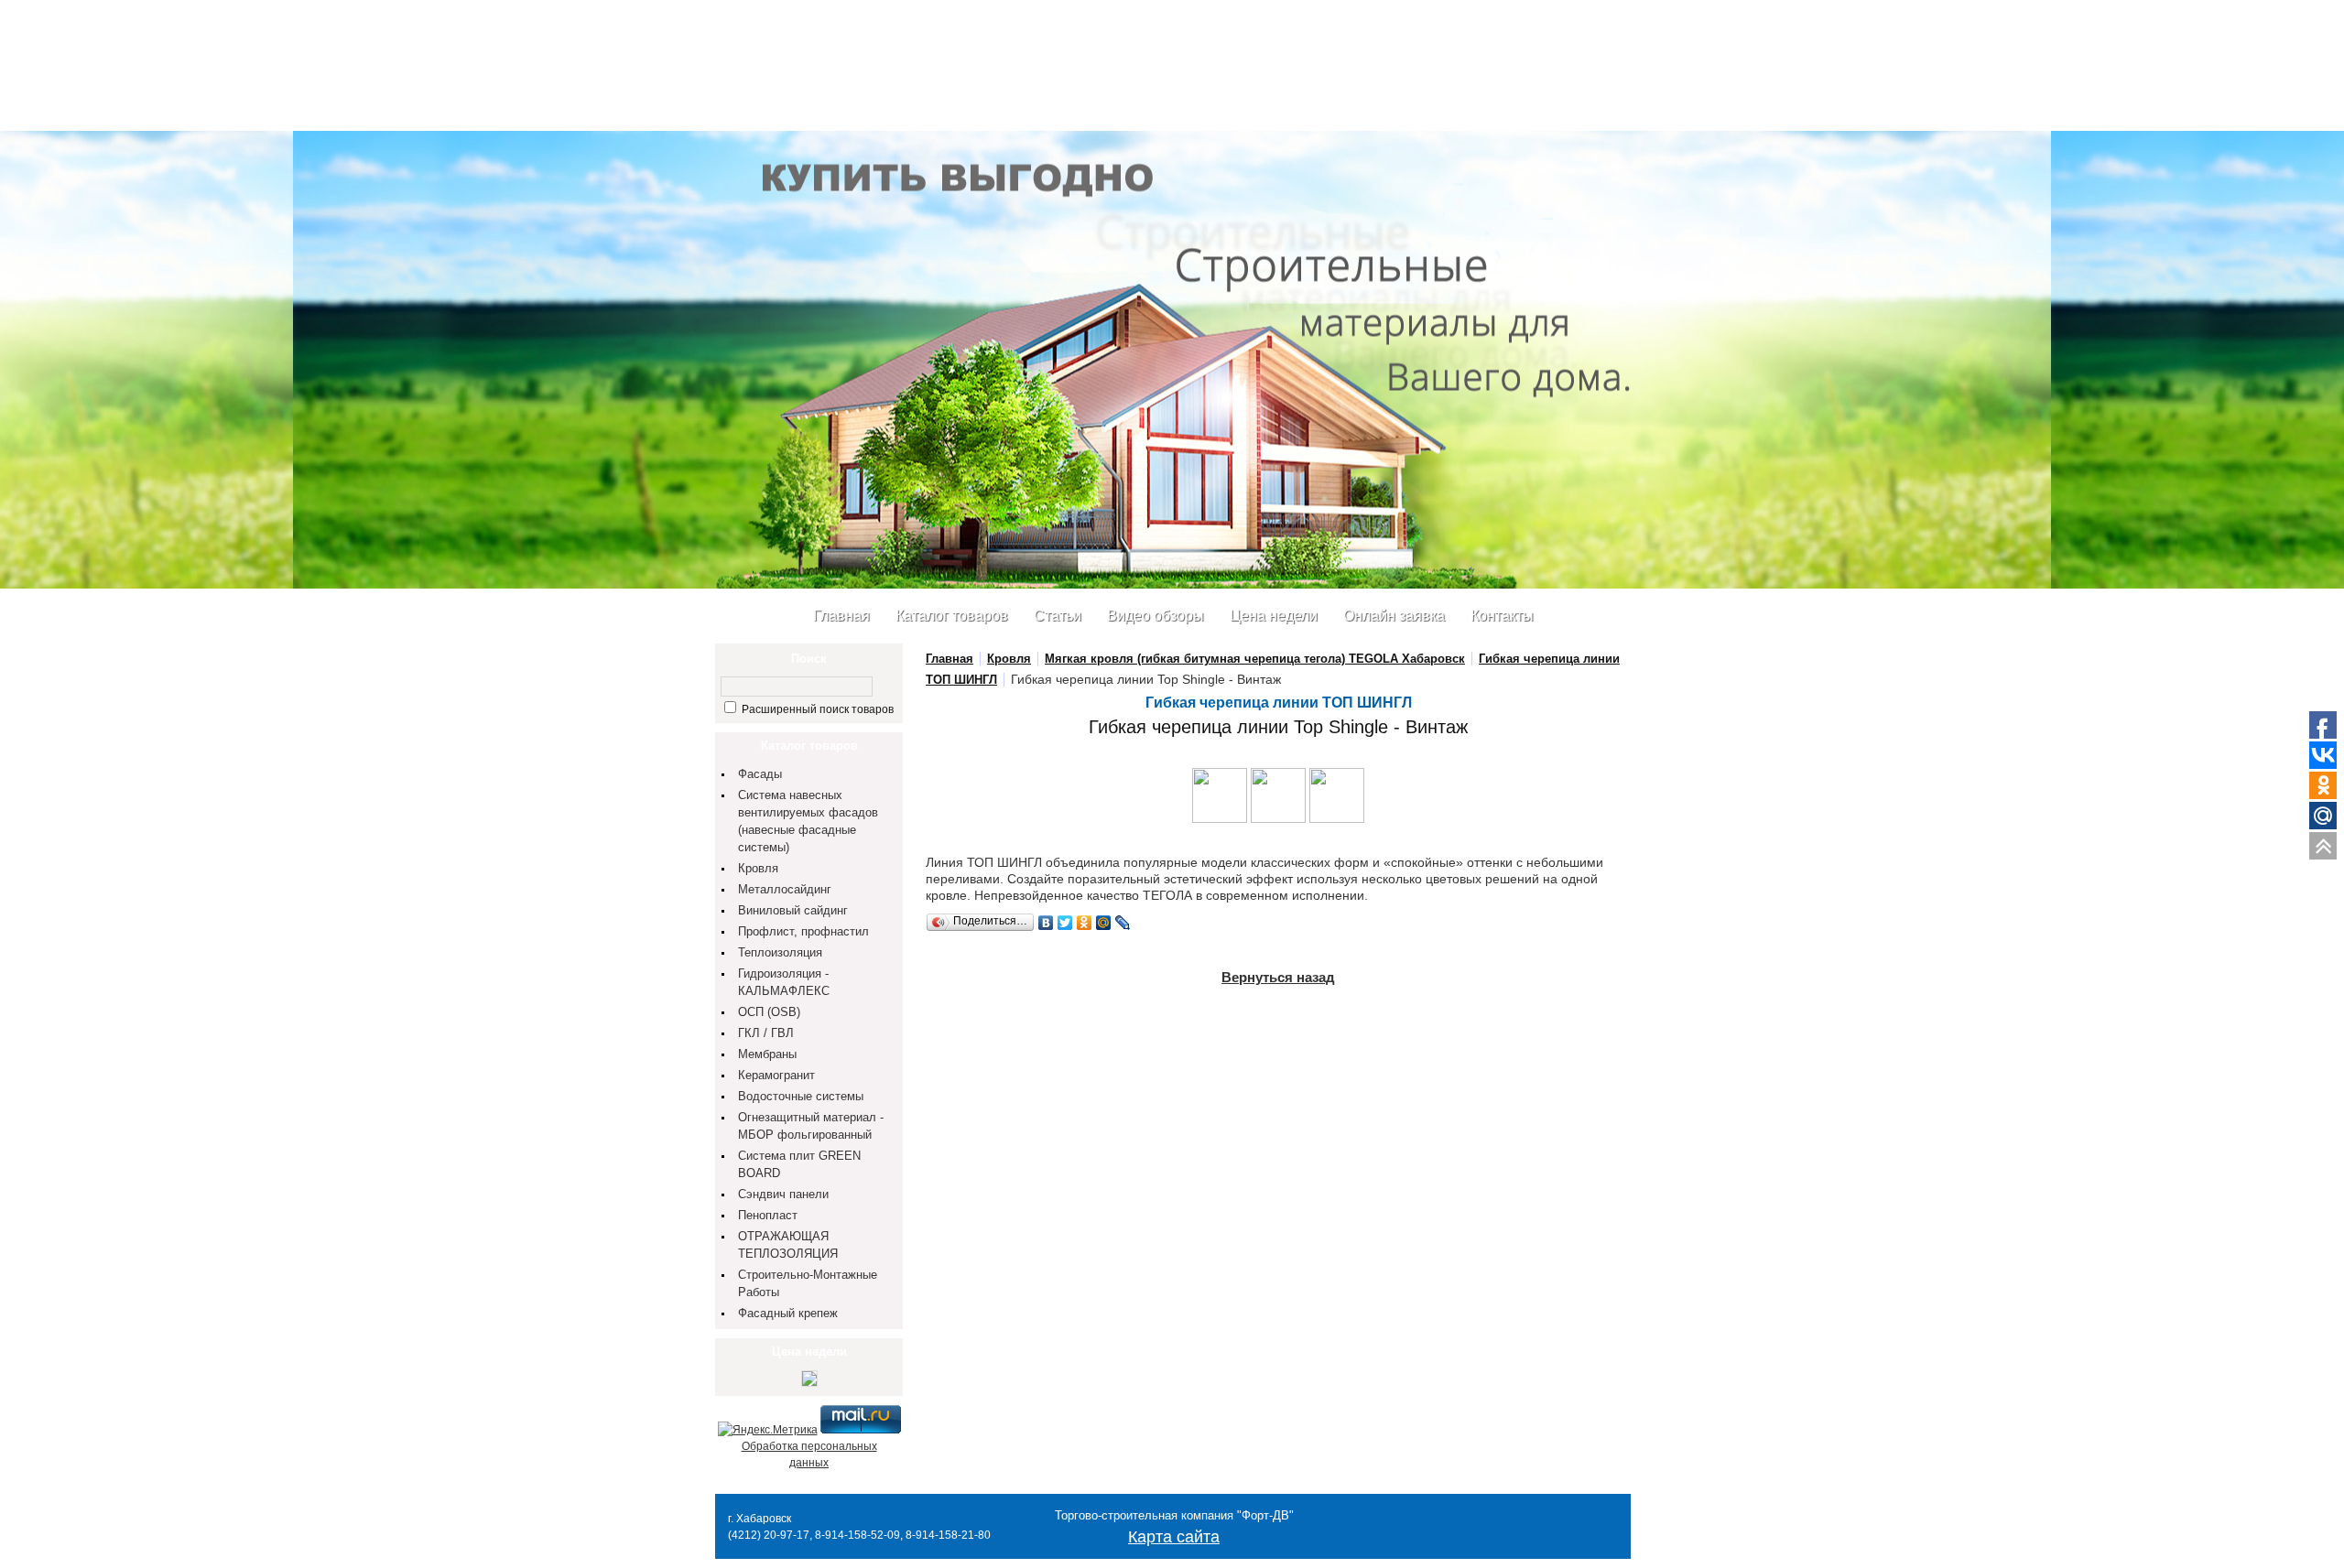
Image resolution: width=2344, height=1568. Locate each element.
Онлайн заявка (1394, 616)
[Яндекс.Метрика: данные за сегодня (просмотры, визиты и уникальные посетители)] (768, 1430)
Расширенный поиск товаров (816, 709)
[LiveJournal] (1123, 923)
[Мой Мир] (1104, 923)
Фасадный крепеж (788, 1313)
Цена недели (1274, 616)
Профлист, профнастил (803, 931)
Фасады (760, 774)
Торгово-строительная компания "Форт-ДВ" (1174, 1515)
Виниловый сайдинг (793, 910)
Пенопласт (768, 1215)
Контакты (1502, 616)
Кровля (758, 868)
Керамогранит (776, 1075)
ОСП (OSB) (769, 1012)
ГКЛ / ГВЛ (766, 1033)
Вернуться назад (1278, 977)
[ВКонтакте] (1046, 923)
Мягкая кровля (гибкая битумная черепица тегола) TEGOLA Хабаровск (1255, 659)
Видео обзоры (1156, 616)
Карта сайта (1174, 1537)
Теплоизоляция (780, 952)
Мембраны (767, 1054)
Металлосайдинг (785, 889)
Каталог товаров (952, 616)
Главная (841, 616)
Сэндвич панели (783, 1194)
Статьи (1058, 616)
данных (809, 1463)
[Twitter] (1065, 923)
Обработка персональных (809, 1446)
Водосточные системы (801, 1096)
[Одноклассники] (1085, 923)
